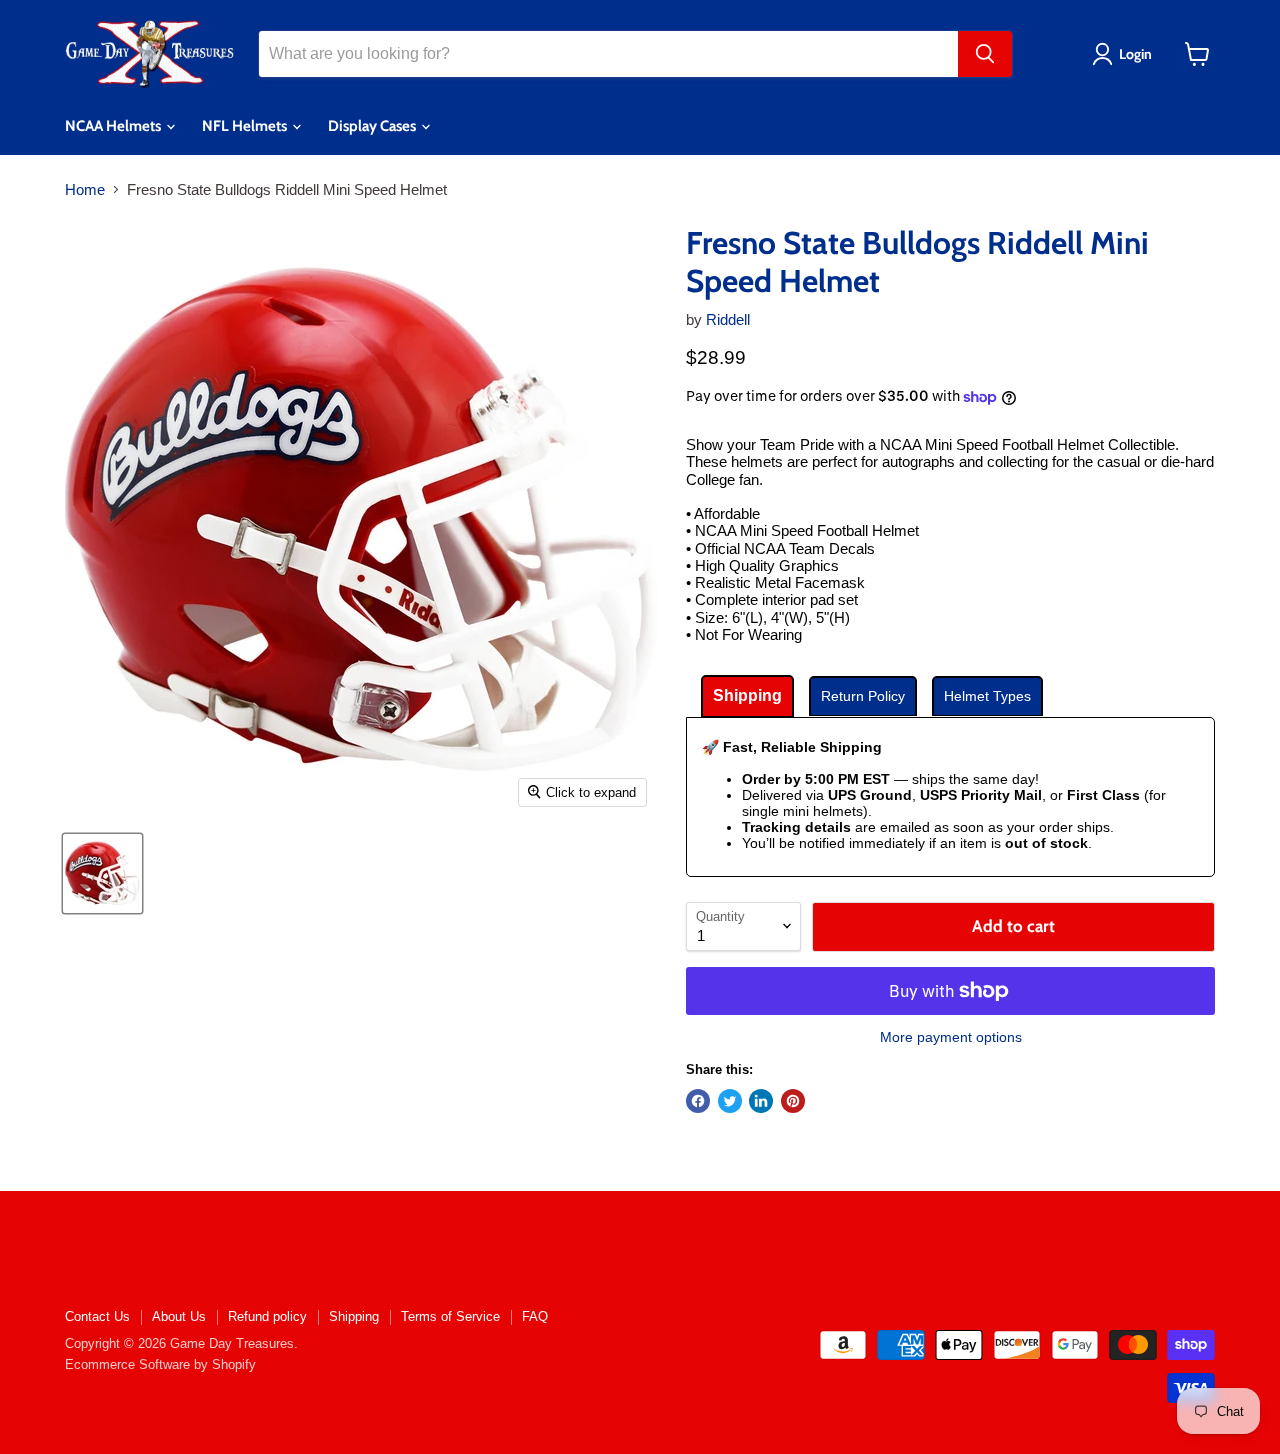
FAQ (535, 1316)
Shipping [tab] (747, 695)
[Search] (985, 54)
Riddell (728, 319)
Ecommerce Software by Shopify (160, 1364)
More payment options (951, 1037)
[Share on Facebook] (698, 1101)
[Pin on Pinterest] (793, 1101)
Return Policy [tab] (863, 696)
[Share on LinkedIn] (761, 1101)
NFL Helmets (246, 126)
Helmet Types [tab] (987, 696)
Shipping (354, 1316)
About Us (179, 1316)
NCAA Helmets (114, 126)
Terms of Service (450, 1316)
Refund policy (267, 1316)
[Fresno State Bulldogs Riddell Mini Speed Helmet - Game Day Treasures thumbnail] (102, 873)
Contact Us (97, 1316)
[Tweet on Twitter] (730, 1101)
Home (85, 189)
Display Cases (373, 126)
